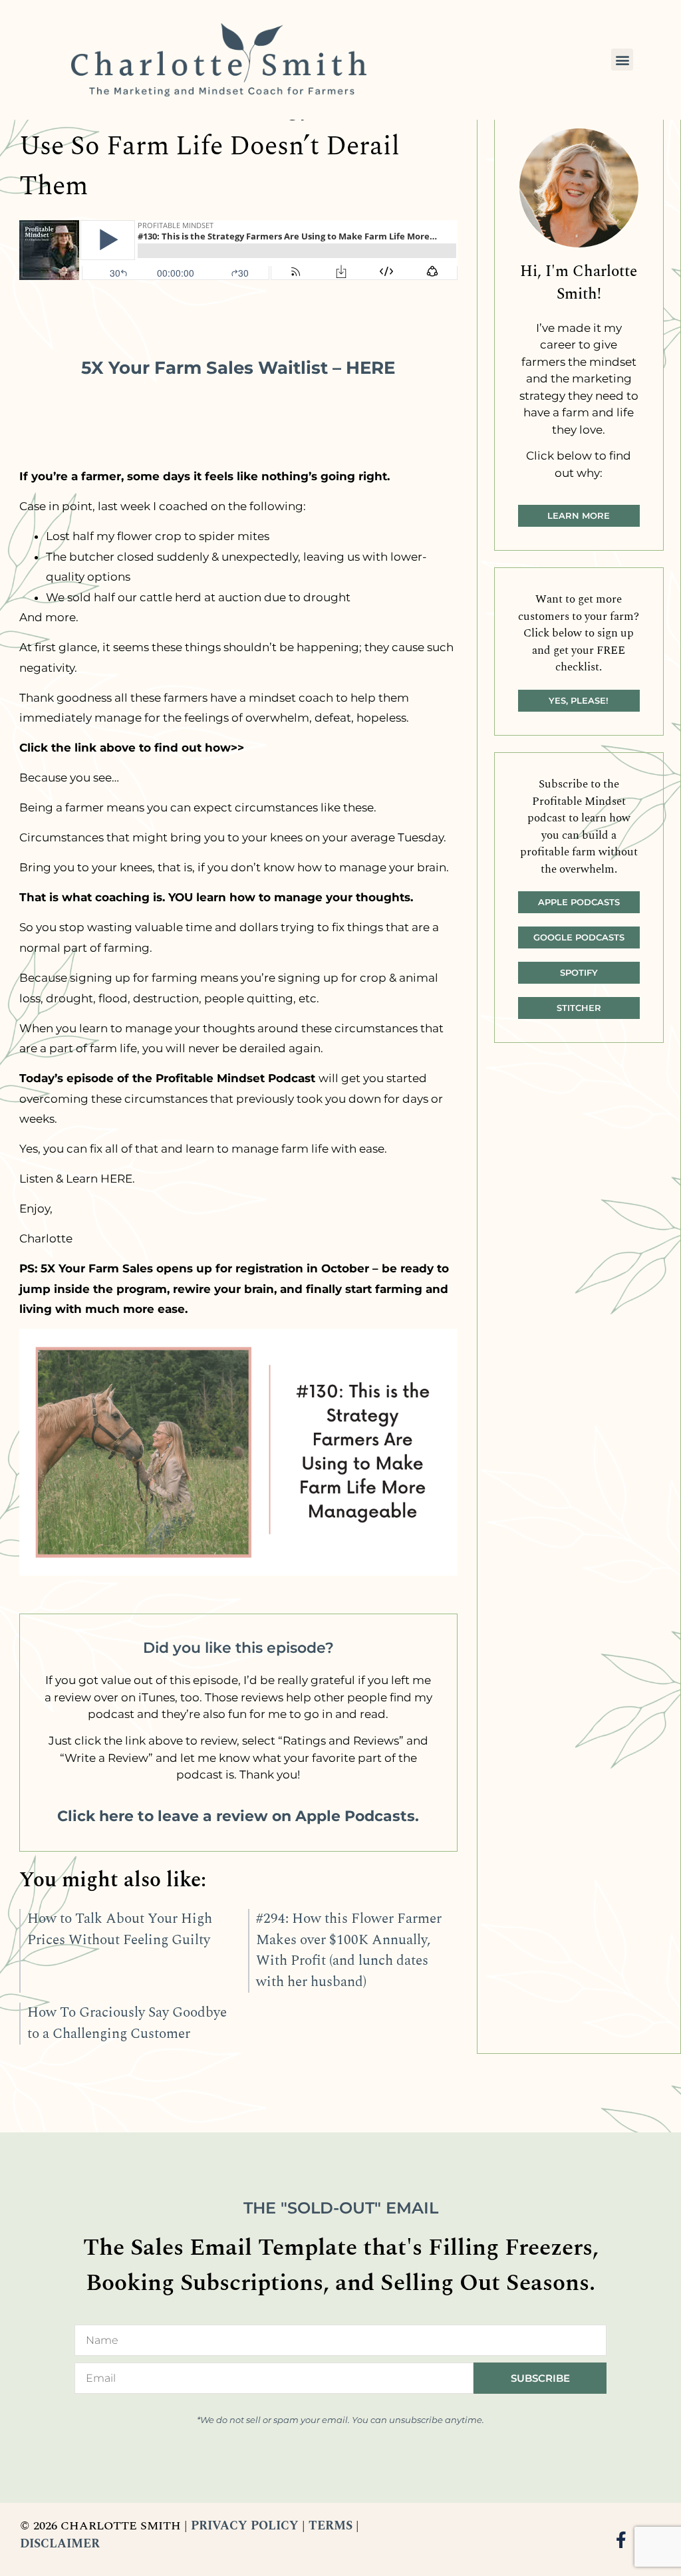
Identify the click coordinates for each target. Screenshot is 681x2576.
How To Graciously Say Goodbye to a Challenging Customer (127, 2023)
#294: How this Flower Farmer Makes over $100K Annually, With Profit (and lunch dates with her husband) (349, 1950)
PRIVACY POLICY (245, 2526)
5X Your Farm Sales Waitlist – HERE (238, 367)
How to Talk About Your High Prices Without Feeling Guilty (120, 1930)
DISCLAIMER (60, 2544)
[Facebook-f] (621, 2540)
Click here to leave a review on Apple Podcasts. (238, 1816)
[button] (622, 60)
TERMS (331, 2526)
